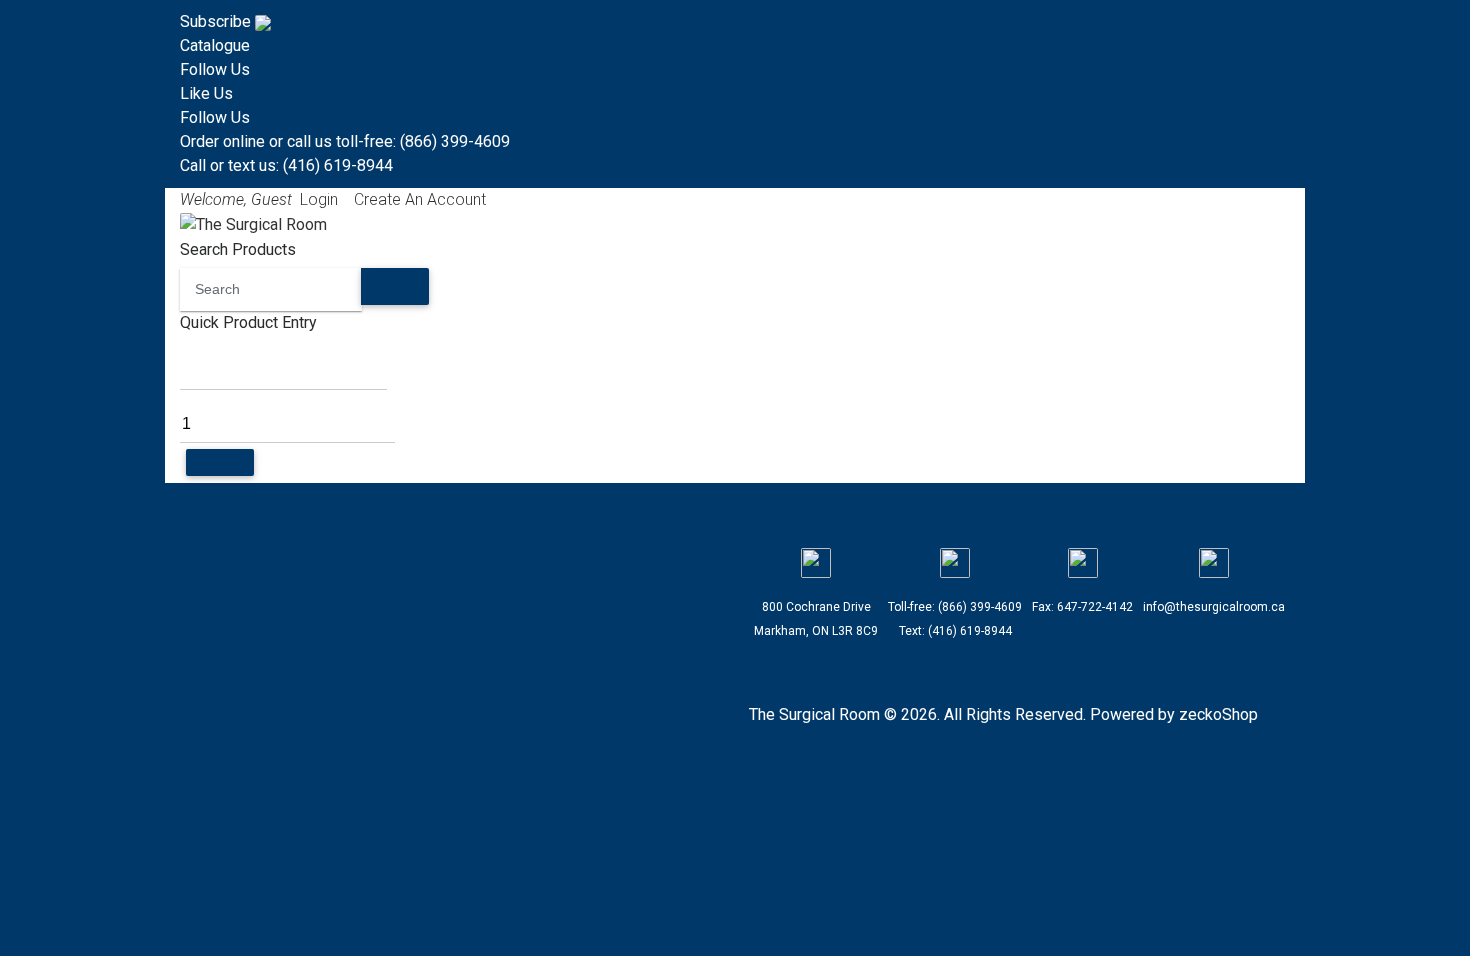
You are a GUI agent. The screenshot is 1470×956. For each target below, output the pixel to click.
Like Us (206, 93)
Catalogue (215, 45)
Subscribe (217, 21)
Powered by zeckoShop (1174, 714)
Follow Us (215, 69)
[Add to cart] (220, 462)
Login (319, 199)
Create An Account (420, 199)
